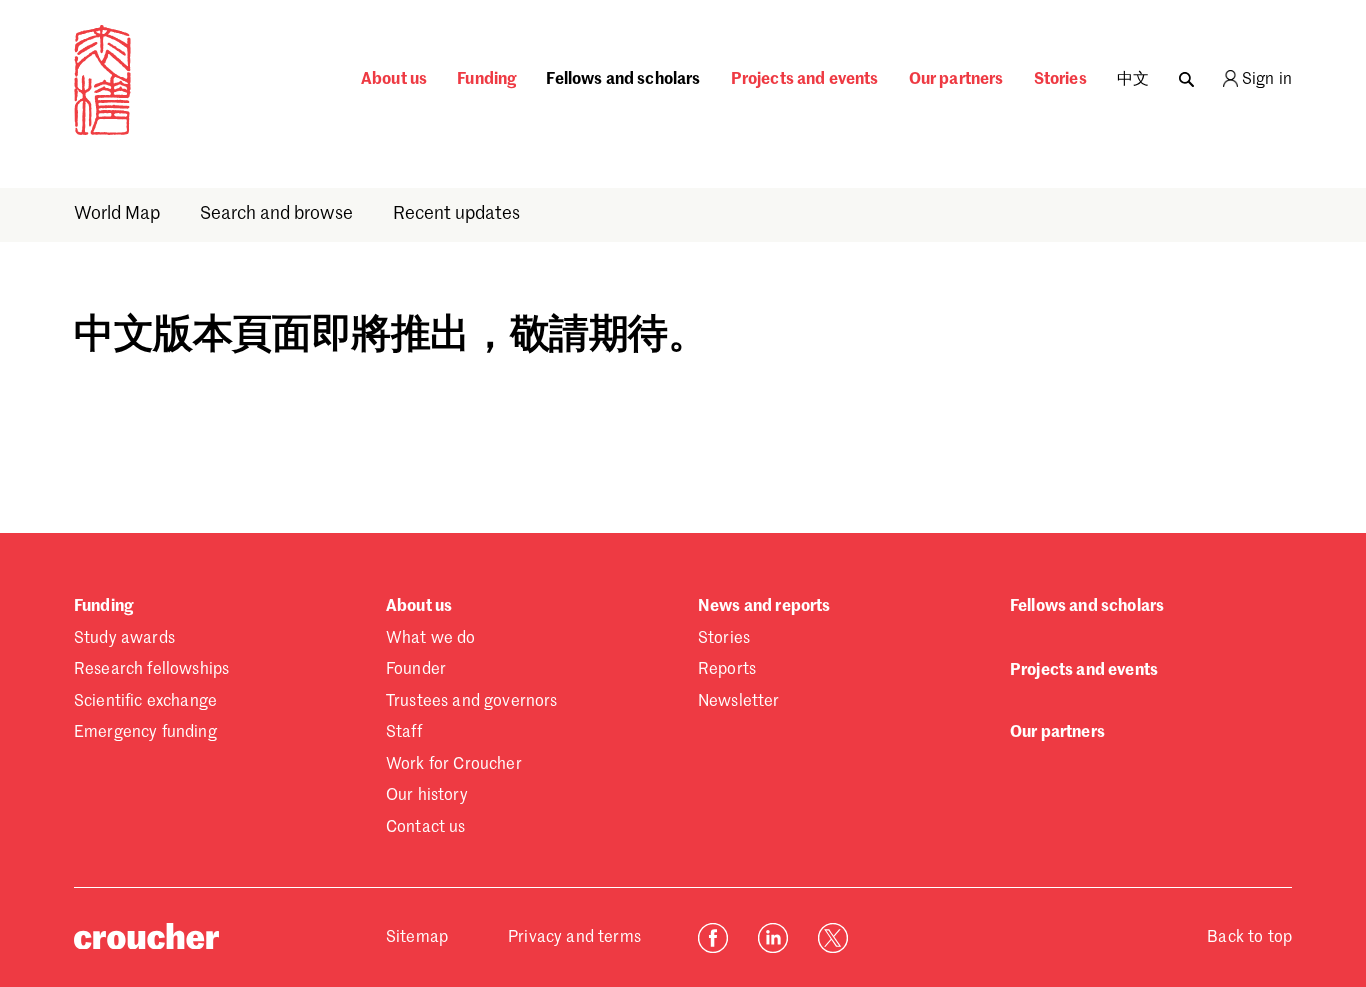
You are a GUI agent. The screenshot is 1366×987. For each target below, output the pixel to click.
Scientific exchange (145, 702)
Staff (404, 733)
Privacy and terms (574, 938)
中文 (1133, 80)
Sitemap (417, 938)
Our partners (956, 80)
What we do (431, 639)
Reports (727, 670)
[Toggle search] (1186, 74)
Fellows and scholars (623, 80)
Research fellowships (151, 670)
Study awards (124, 639)
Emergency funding (145, 733)
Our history (427, 796)
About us (394, 80)
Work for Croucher (454, 765)
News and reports (764, 607)
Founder (416, 670)
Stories (1060, 80)
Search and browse (276, 214)
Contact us (426, 828)
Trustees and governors (472, 702)
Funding (486, 80)
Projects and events (805, 80)
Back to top (1249, 938)
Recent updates (456, 214)
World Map (117, 214)
